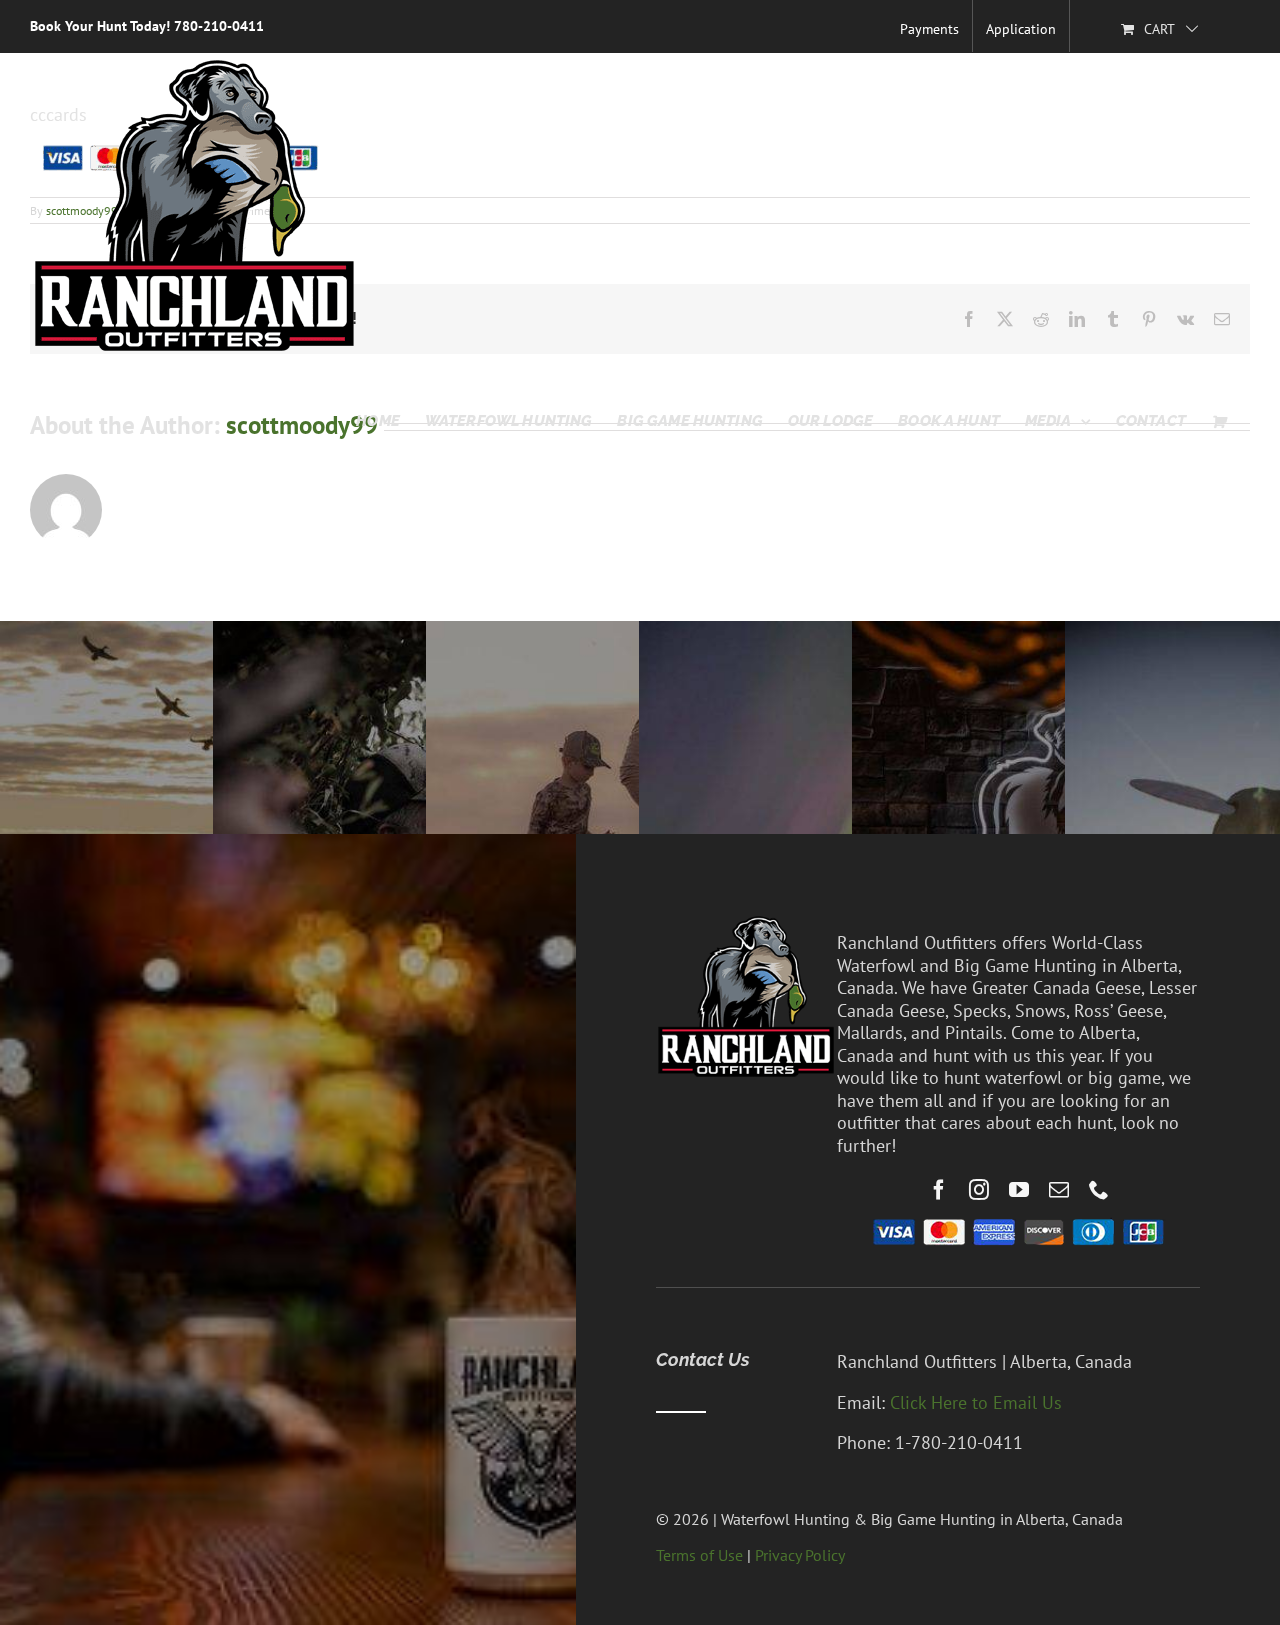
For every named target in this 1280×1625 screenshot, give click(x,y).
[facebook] (939, 1190)
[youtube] (1019, 1190)
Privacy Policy (800, 1555)
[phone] (1099, 1190)
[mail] (1059, 1190)
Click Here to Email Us (976, 1402)
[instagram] (979, 1190)
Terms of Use (699, 1555)
